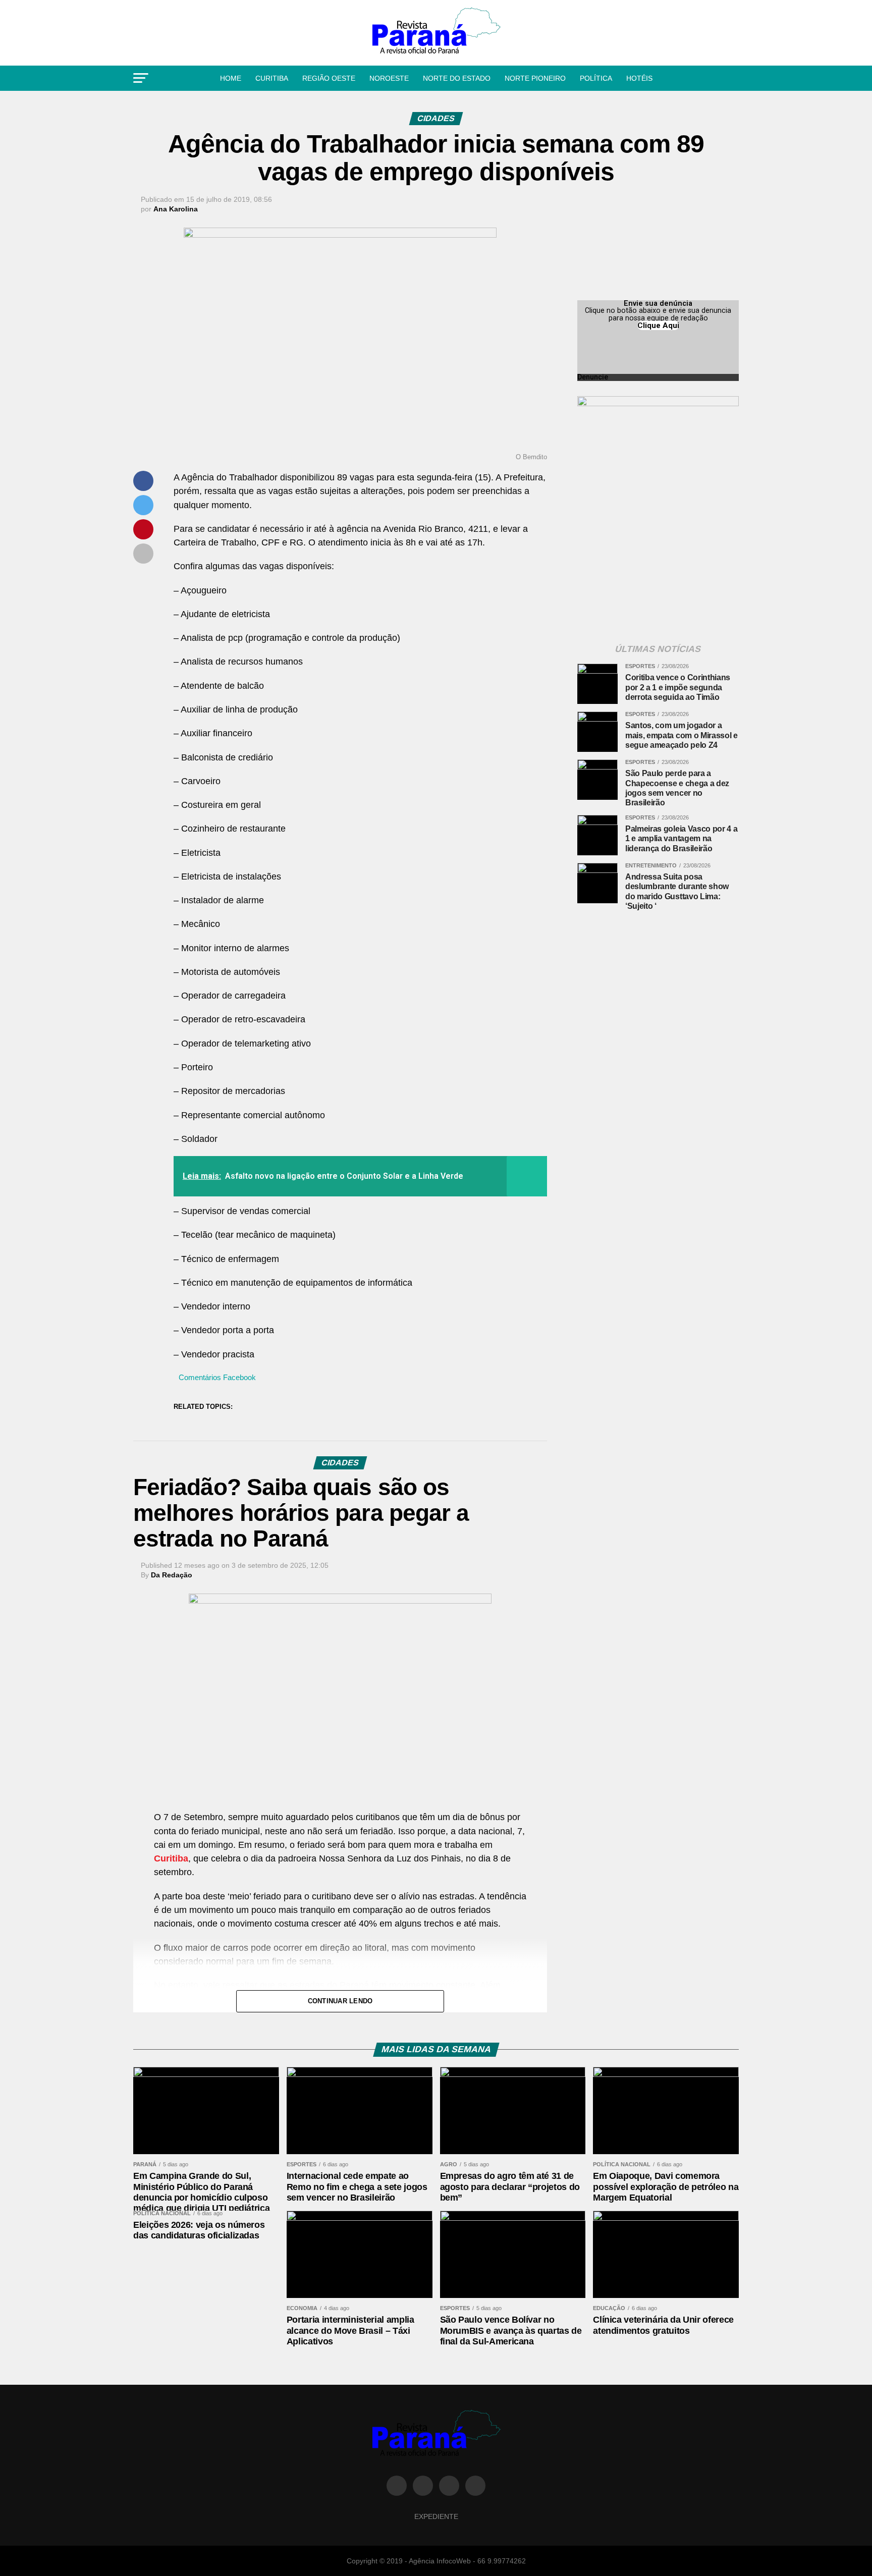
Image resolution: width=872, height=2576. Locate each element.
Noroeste (389, 78)
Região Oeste (329, 78)
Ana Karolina (176, 209)
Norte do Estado (457, 78)
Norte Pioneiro (535, 78)
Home (231, 78)
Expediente (436, 2516)
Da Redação (172, 1575)
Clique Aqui (658, 325)
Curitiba (272, 78)
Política (596, 78)
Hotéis (639, 78)
